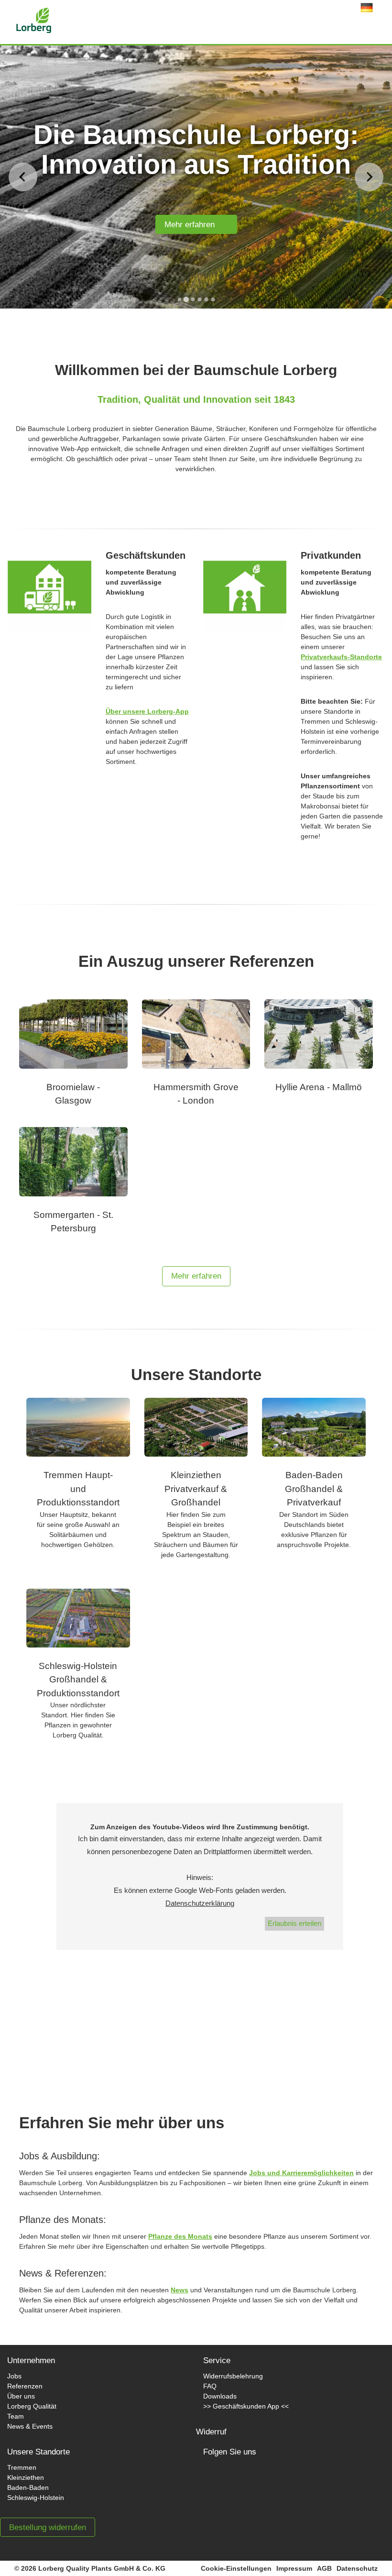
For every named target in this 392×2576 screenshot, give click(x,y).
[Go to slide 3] (193, 299)
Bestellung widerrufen (48, 2527)
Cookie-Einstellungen (236, 2568)
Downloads (220, 2396)
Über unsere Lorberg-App (147, 711)
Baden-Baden (28, 2488)
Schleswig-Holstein (36, 2498)
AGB (324, 2568)
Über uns (21, 2396)
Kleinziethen (26, 2477)
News (180, 2290)
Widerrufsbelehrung (233, 2376)
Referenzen (25, 2386)
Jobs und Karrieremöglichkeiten (301, 2173)
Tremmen (22, 2467)
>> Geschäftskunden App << (246, 2406)
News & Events (30, 2426)
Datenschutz (357, 2568)
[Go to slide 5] (206, 299)
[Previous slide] (23, 177)
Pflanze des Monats (180, 2236)
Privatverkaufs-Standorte (341, 657)
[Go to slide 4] (199, 299)
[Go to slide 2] (186, 299)
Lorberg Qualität (32, 2406)
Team (16, 2416)
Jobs (14, 2376)
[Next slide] (369, 177)
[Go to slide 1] (179, 299)
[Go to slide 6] (213, 299)
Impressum (294, 2568)
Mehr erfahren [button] (196, 1276)
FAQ (210, 2386)
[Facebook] (220, 2482)
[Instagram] (252, 2482)
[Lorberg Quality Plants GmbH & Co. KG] (19, 18)
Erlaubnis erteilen (294, 1923)
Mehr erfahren (193, 225)
